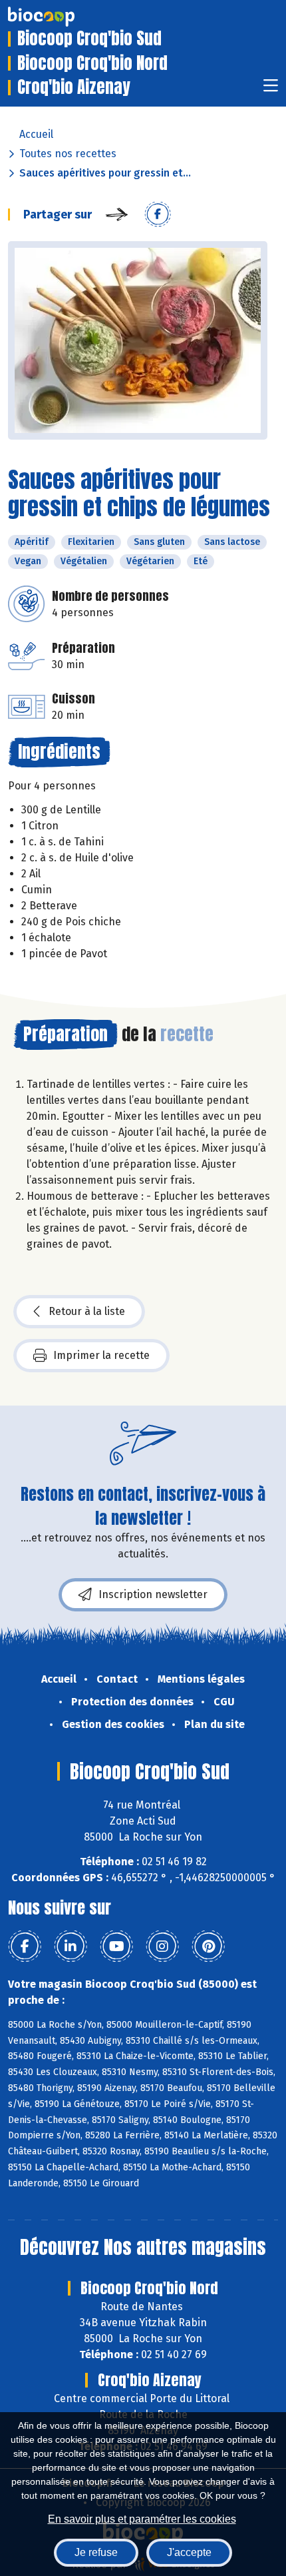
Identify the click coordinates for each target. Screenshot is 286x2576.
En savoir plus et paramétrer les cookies (142, 2519)
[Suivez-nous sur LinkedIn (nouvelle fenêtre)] (71, 1946)
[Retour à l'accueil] (61, 17)
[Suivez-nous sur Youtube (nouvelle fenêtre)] (116, 1946)
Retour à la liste (87, 1311)
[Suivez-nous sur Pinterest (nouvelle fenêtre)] (208, 1946)
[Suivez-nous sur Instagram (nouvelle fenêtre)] (162, 1946)
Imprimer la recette (101, 1355)
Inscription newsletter (153, 1594)
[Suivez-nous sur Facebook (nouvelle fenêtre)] (25, 1946)
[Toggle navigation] (271, 90)
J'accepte (189, 2552)
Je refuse (96, 2552)
